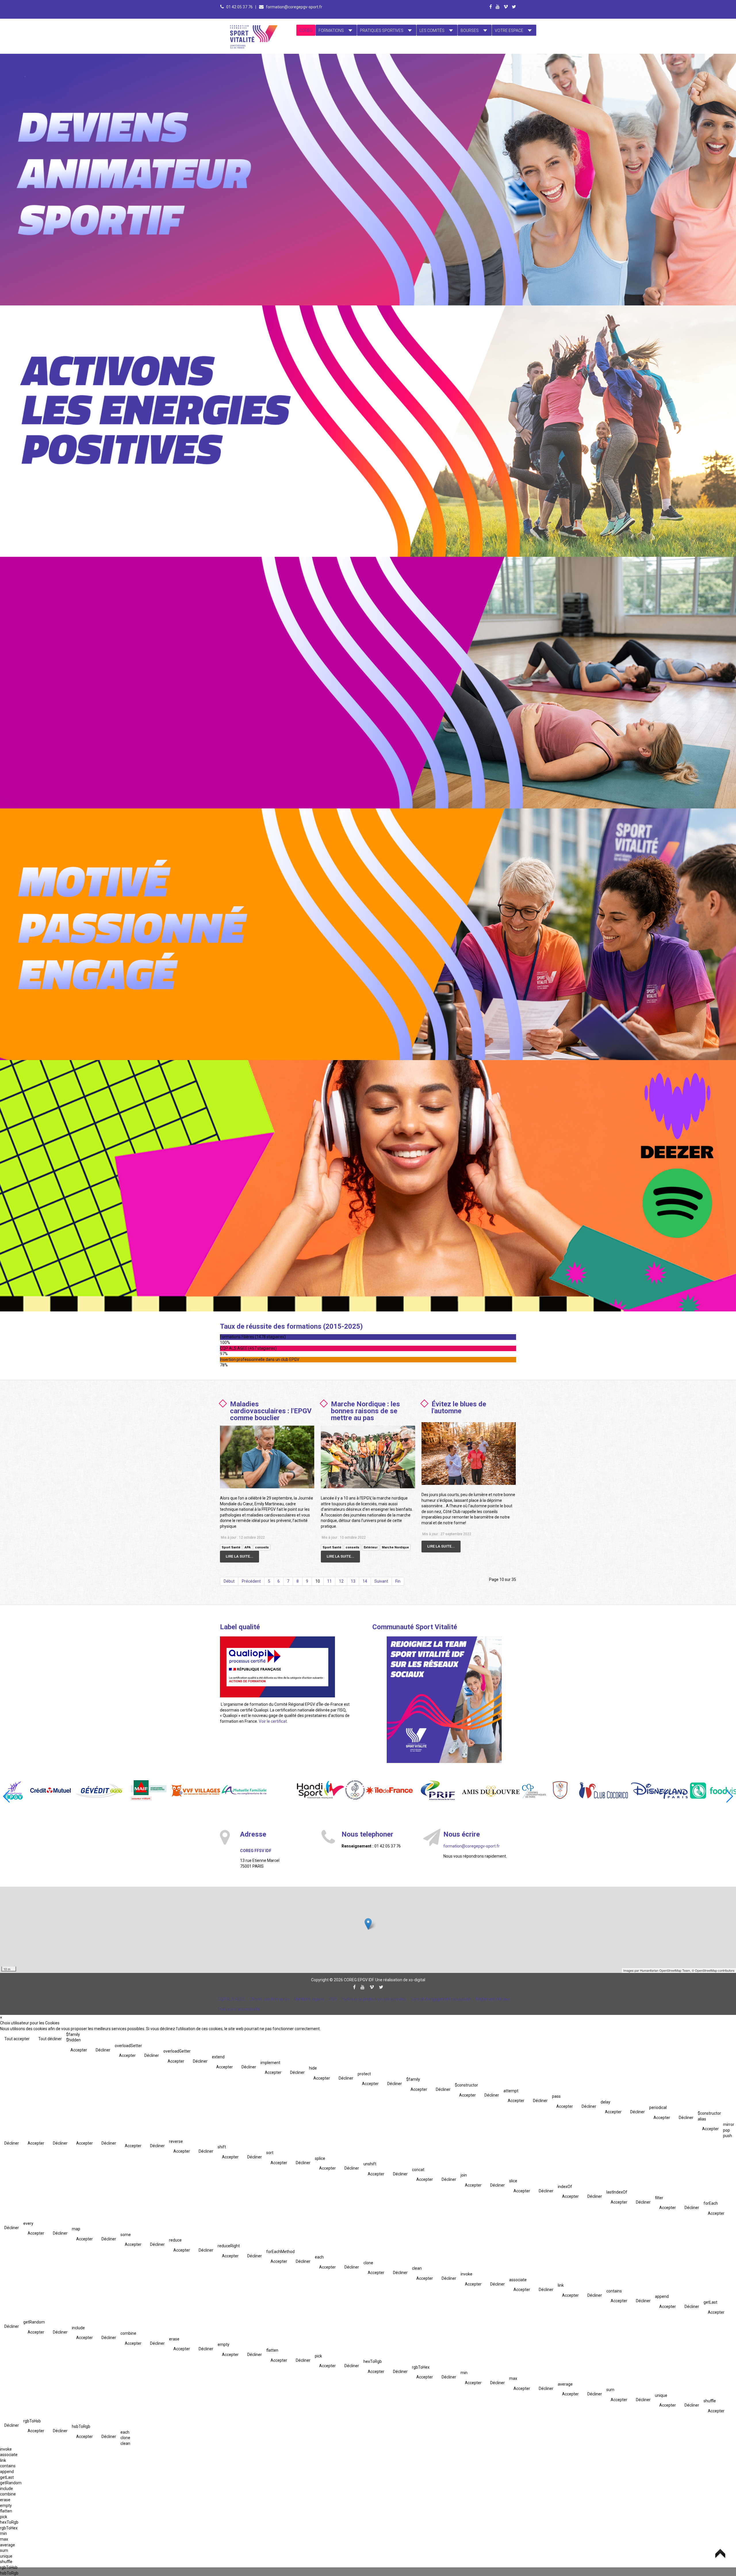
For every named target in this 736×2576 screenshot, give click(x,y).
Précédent (251, 1581)
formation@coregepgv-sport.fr (294, 7)
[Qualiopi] (277, 1667)
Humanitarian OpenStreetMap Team (665, 1970)
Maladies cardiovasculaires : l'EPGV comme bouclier (271, 1411)
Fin (398, 1581)
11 (329, 1581)
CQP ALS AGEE (231, 1999)
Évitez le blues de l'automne (459, 1407)
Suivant (381, 1581)
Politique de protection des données (374, 1999)
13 (353, 1581)
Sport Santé (231, 1547)
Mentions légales (309, 1999)
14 (365, 1581)
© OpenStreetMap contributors (713, 1970)
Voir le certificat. (273, 1721)
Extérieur (371, 1547)
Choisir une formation (269, 1999)
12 (341, 1581)
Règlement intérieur (493, 1999)
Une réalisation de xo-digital (400, 1980)
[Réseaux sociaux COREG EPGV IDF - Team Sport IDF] (444, 1700)
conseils (262, 1547)
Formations (331, 30)
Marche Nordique (395, 1547)
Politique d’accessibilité (239, 2009)
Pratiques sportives (382, 30)
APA (248, 1547)
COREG (306, 30)
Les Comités (432, 30)
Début (229, 1581)
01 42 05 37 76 (240, 7)
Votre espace (509, 30)
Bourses (470, 30)
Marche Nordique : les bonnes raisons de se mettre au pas (365, 1411)
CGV (333, 1999)
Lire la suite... (239, 1556)
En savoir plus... (155, 91)
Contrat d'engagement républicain (441, 1999)
